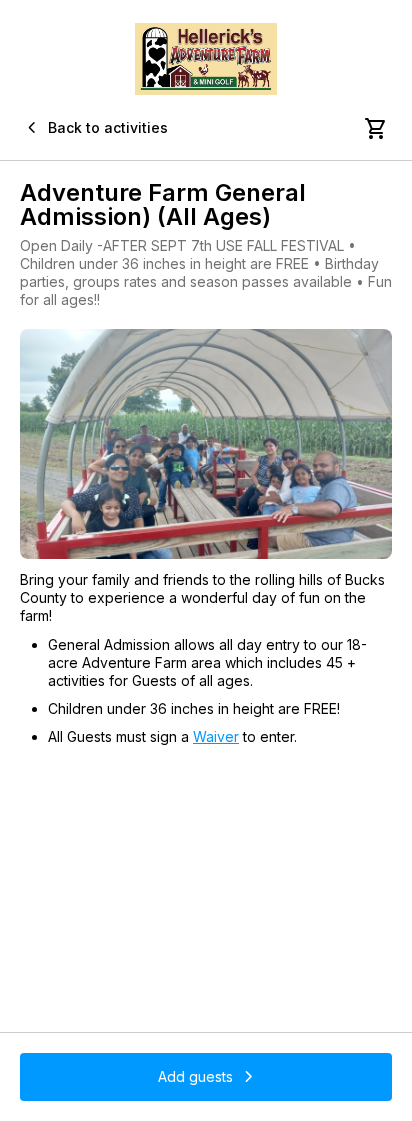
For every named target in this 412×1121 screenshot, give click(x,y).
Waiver (216, 736)
